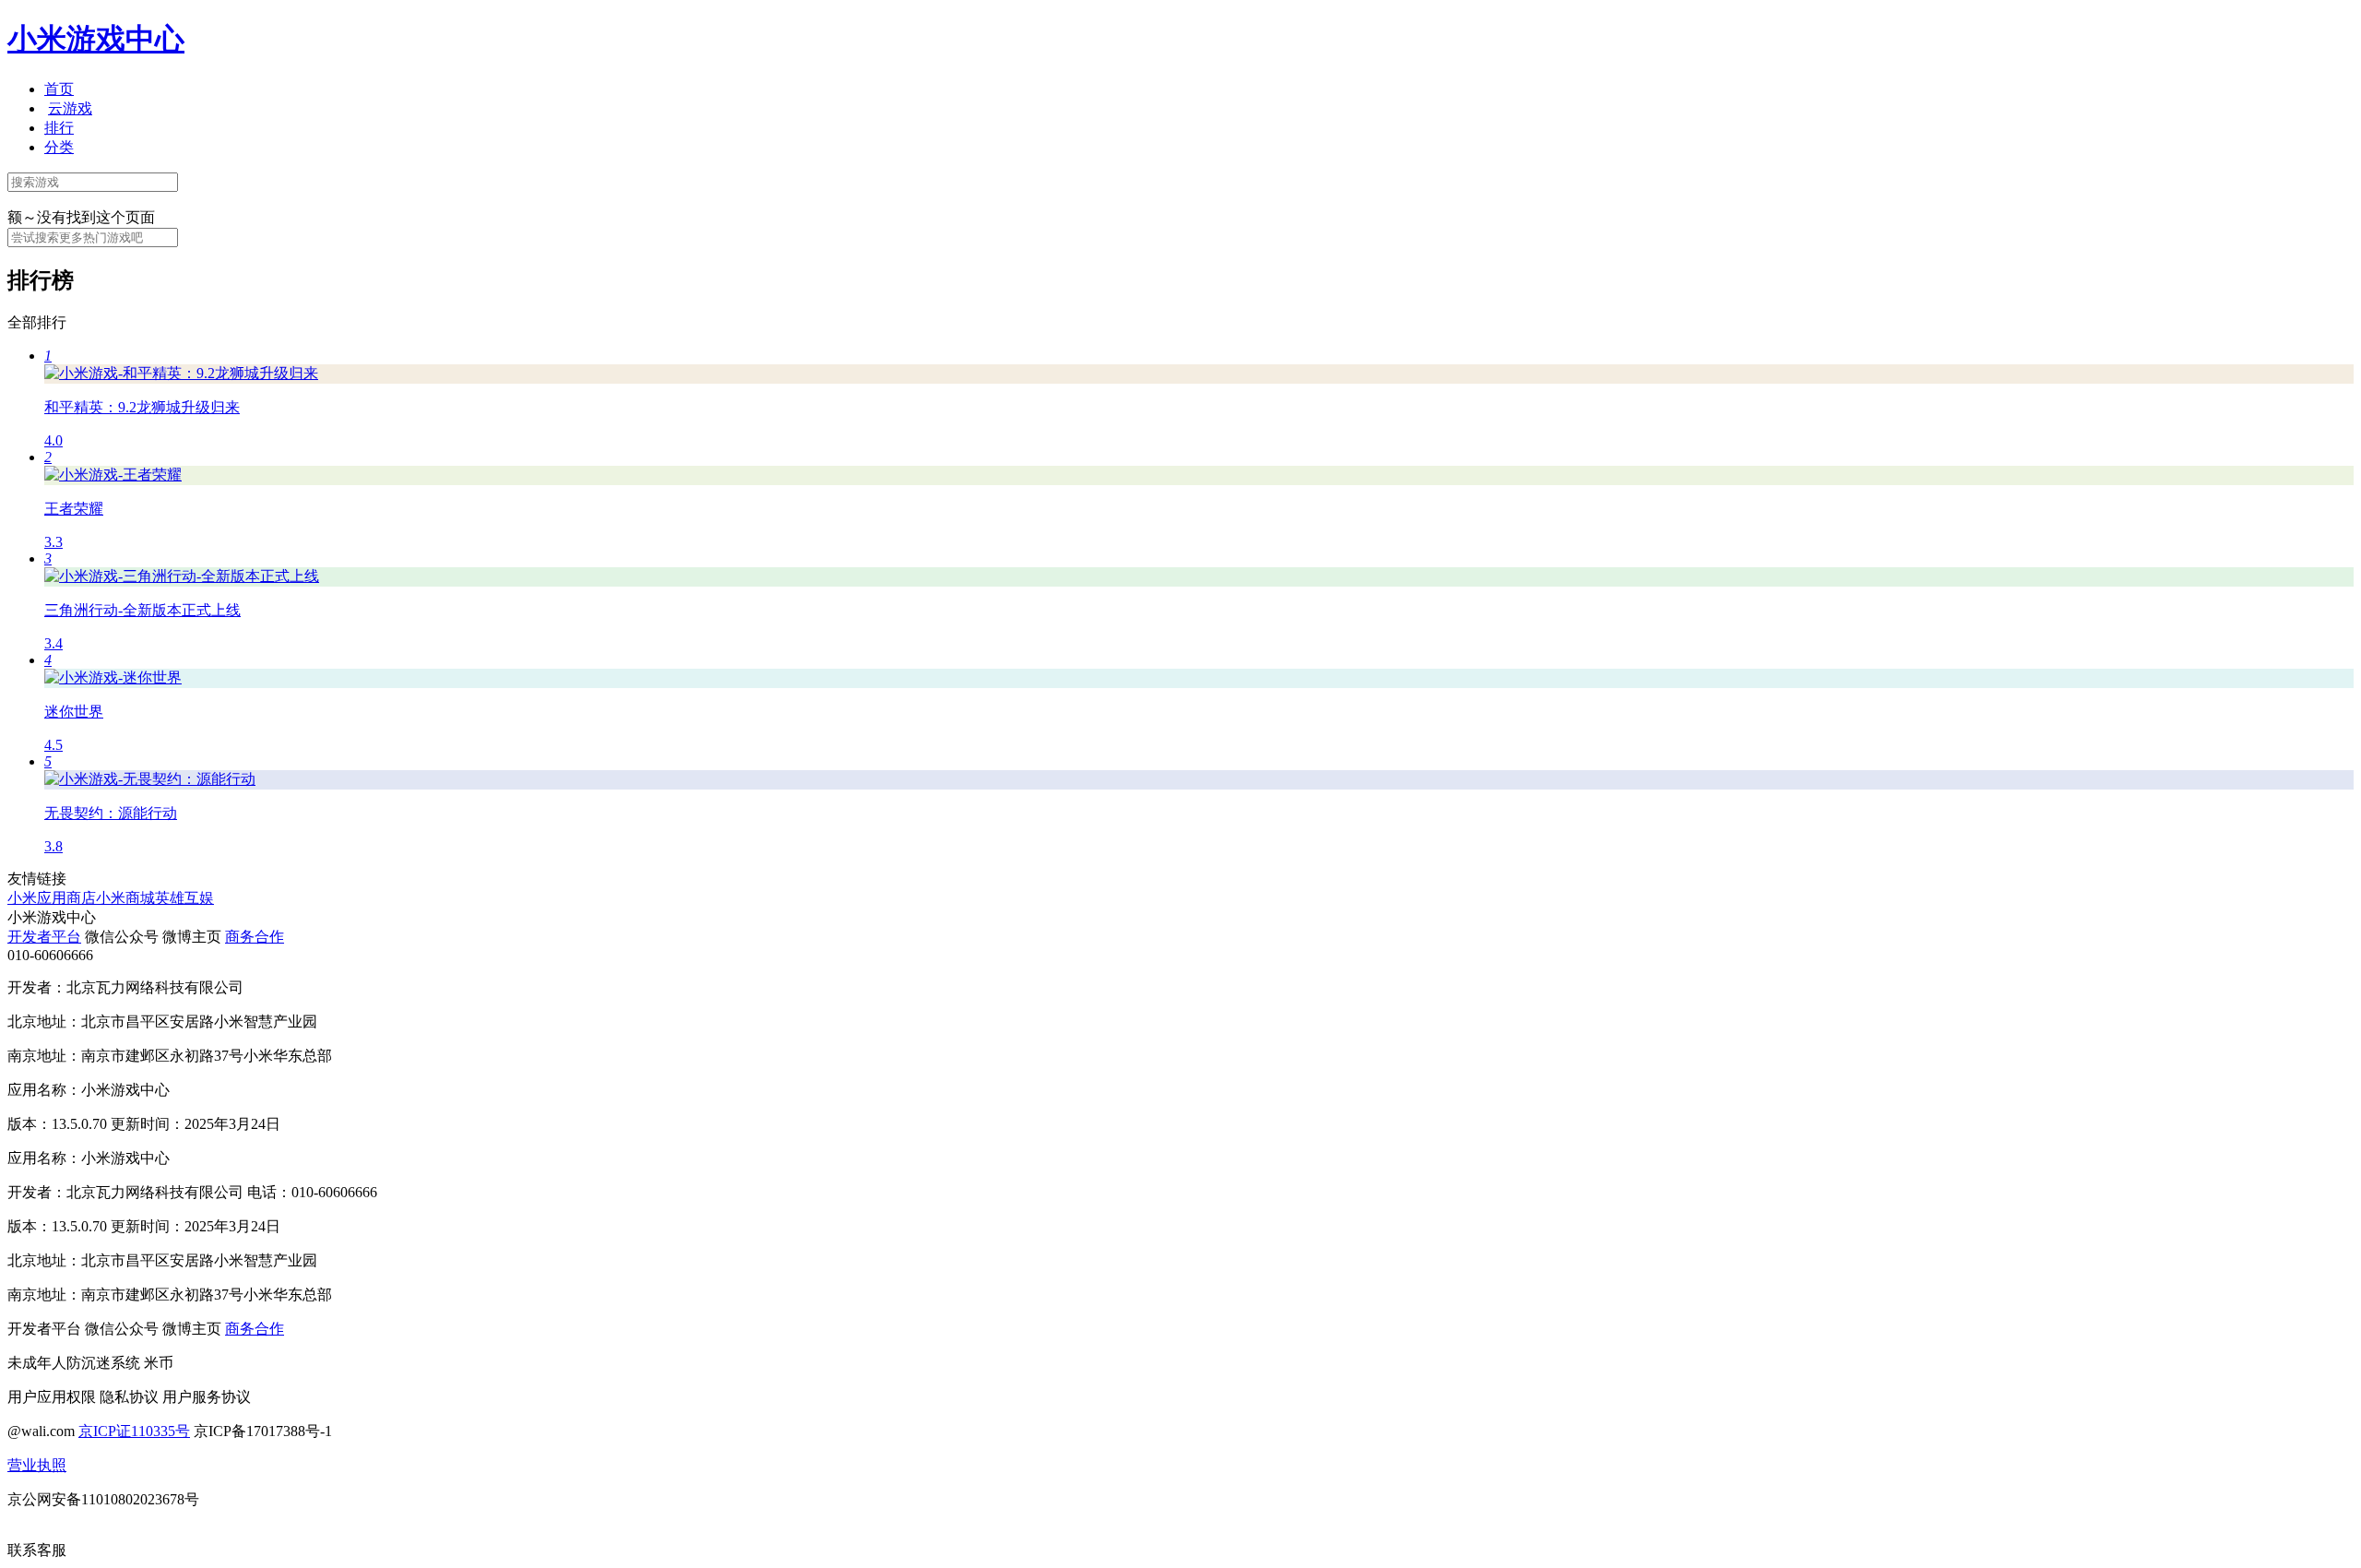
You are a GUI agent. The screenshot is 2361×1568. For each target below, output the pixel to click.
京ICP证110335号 (134, 1431)
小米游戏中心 (96, 39)
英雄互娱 (184, 898)
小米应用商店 (52, 898)
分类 (59, 147)
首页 (59, 89)
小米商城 (125, 898)
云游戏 (70, 108)
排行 (59, 128)
